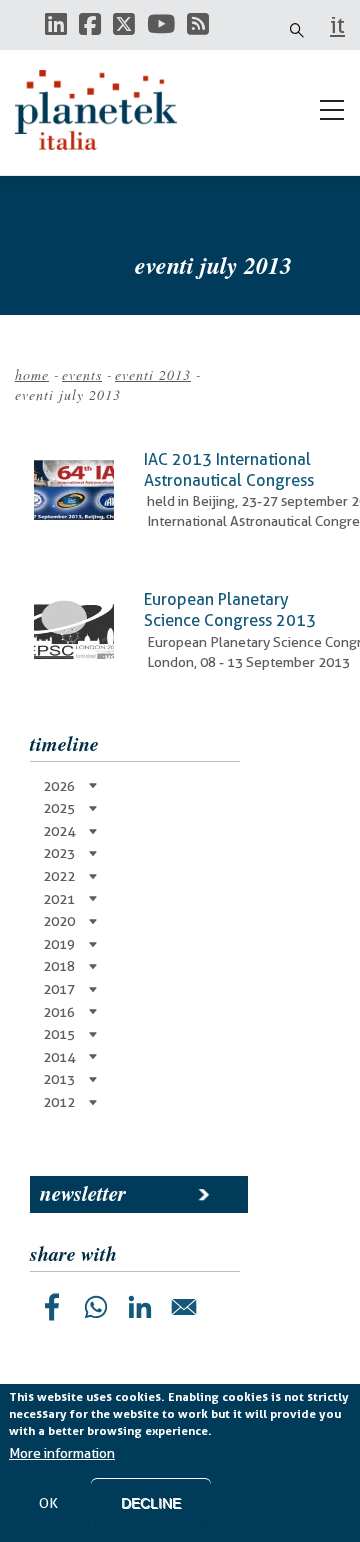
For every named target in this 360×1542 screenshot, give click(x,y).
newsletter (83, 1193)
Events (82, 374)
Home (32, 374)
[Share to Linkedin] (140, 1307)
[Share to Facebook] (52, 1307)
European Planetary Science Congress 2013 (230, 610)
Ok (48, 1503)
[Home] (105, 110)
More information (62, 1453)
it (337, 25)
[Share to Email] (184, 1307)
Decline (151, 1503)
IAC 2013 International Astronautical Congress (229, 470)
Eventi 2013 (153, 374)
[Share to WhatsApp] (96, 1307)
